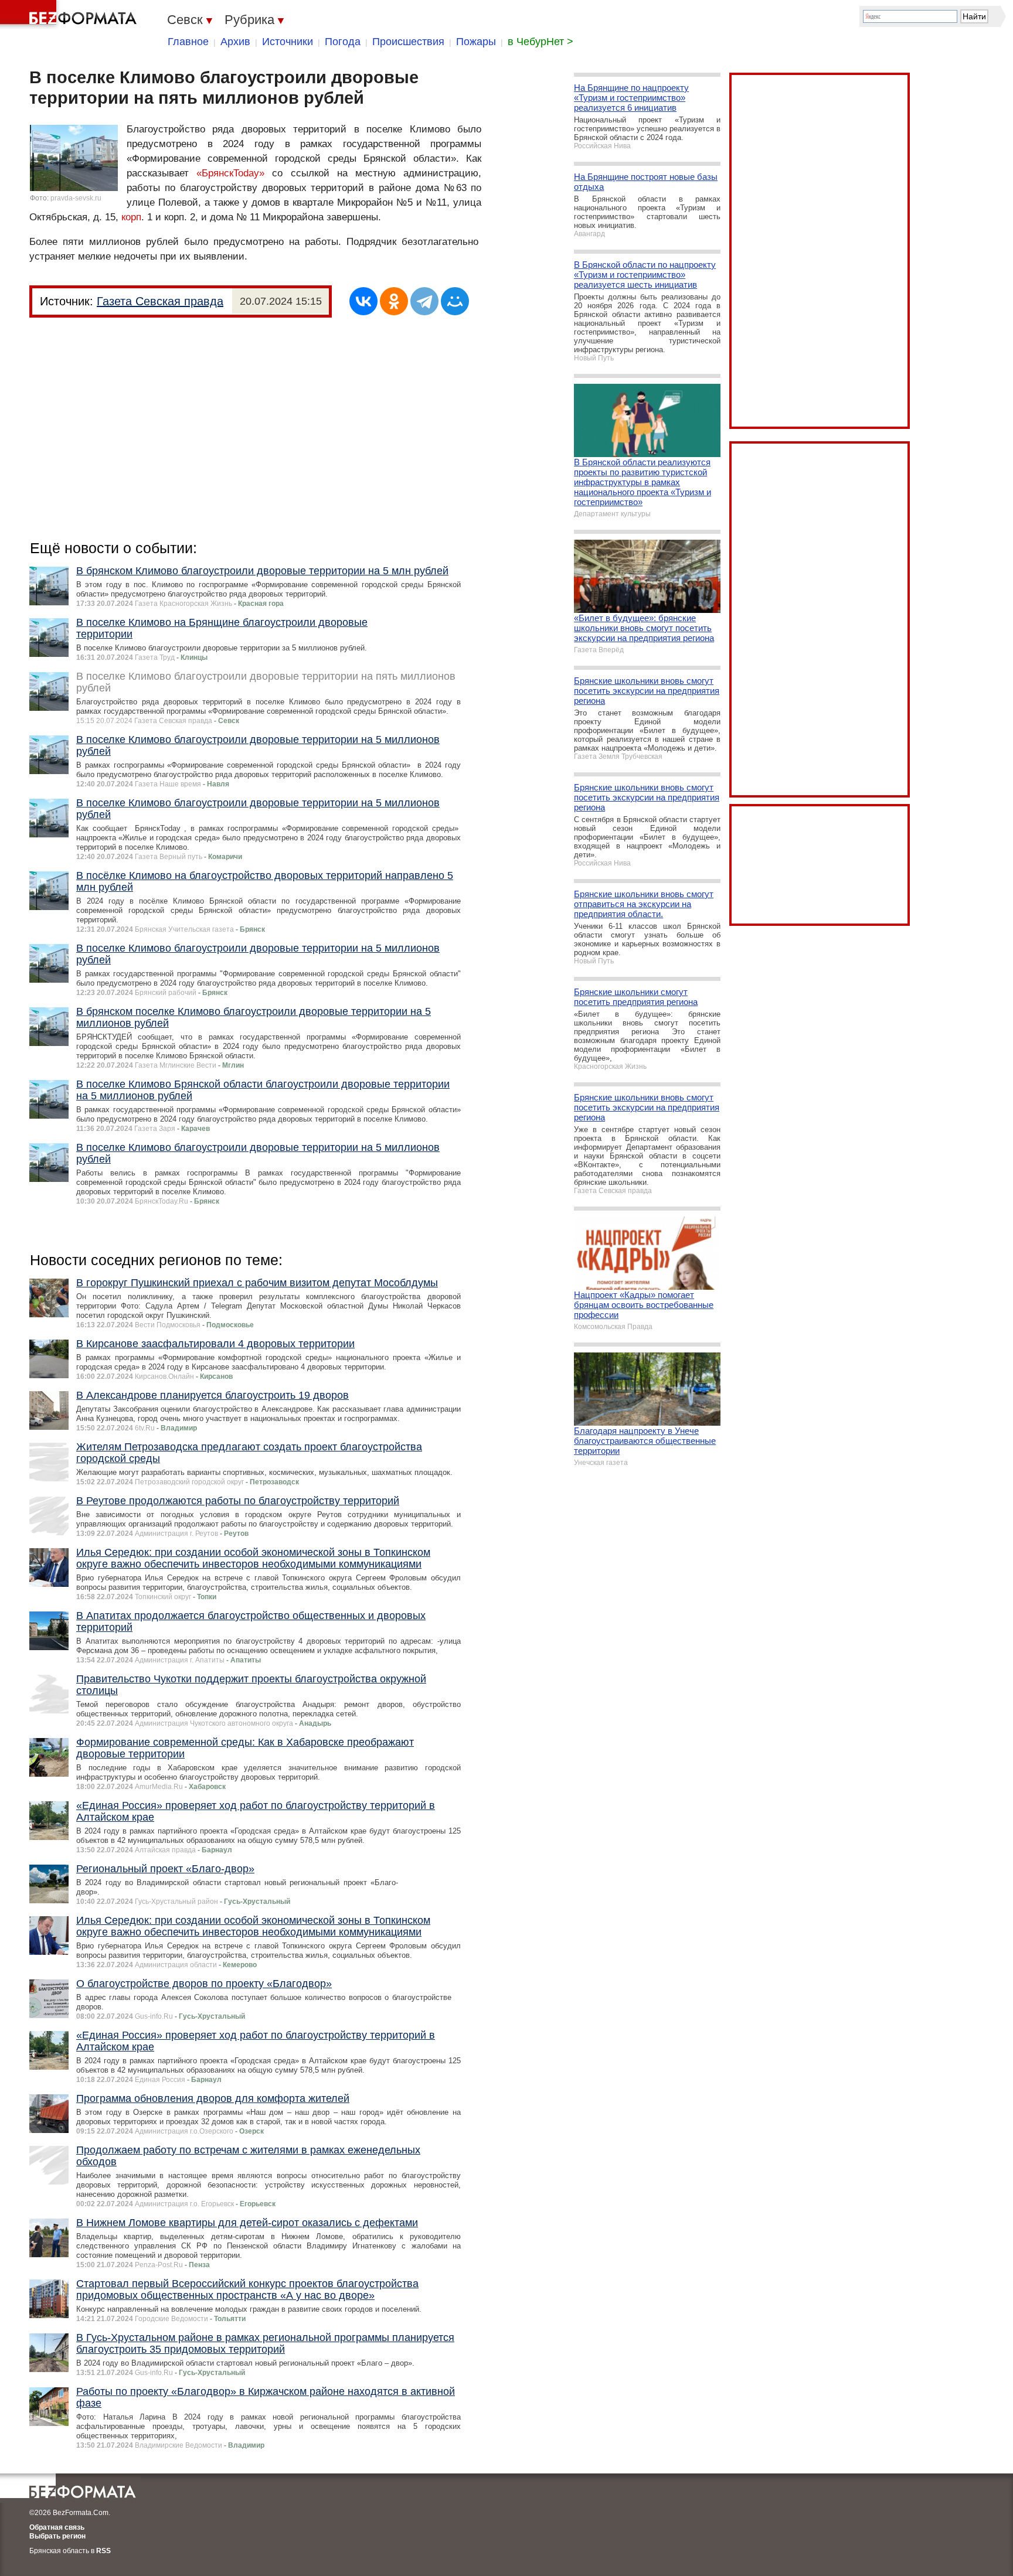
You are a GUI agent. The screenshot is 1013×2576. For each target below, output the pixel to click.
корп (131, 217)
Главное (188, 42)
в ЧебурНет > (541, 42)
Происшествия (408, 42)
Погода (343, 42)
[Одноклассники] (394, 301)
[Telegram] (424, 301)
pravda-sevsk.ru (76, 198)
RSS (103, 2551)
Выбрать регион (57, 2536)
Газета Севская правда (160, 301)
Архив (235, 42)
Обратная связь (57, 2527)
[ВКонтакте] (363, 301)
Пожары (476, 42)
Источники (288, 42)
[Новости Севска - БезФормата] (70, 15)
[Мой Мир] (455, 301)
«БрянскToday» (230, 173)
